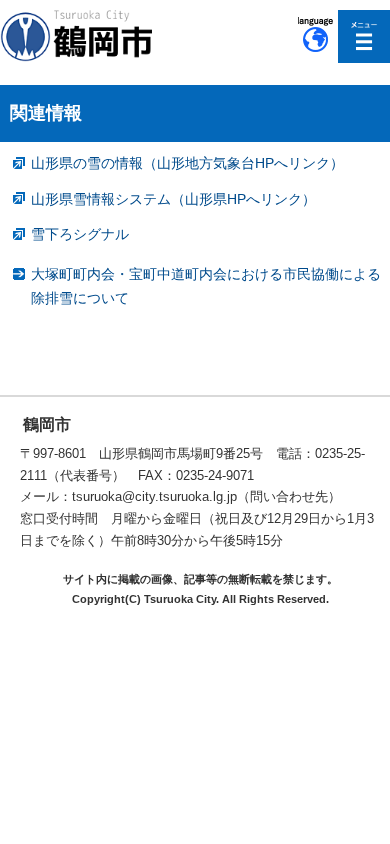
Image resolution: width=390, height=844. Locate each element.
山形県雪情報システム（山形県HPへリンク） (173, 199)
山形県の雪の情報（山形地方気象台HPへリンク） (187, 163)
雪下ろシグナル (80, 234)
